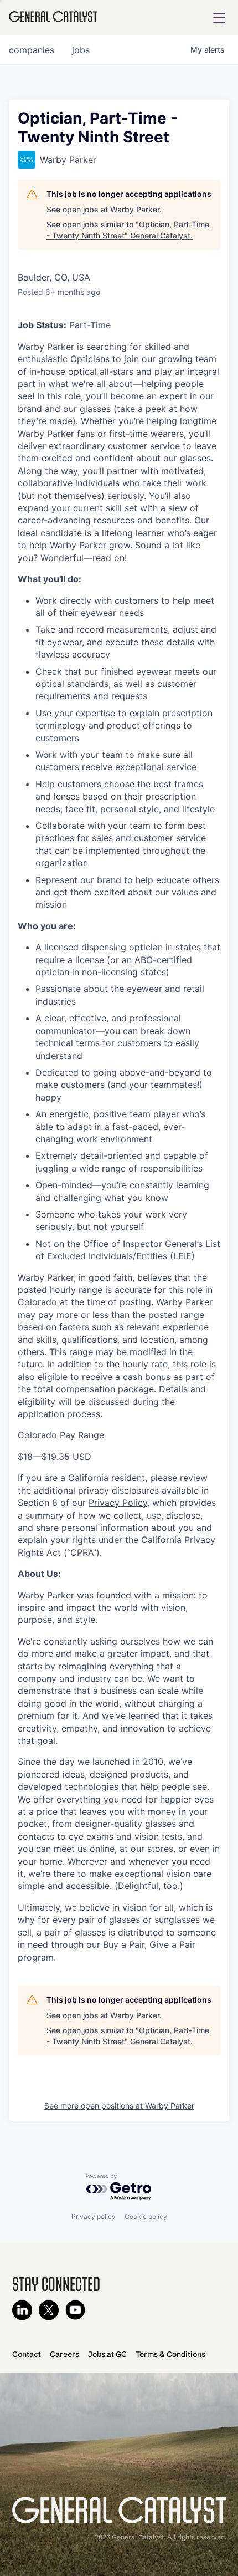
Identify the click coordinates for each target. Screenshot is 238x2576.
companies (32, 50)
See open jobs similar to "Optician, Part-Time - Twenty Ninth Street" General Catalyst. (128, 230)
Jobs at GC (107, 2354)
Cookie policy (146, 2216)
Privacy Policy (118, 1503)
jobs (81, 50)
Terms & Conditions (170, 2354)
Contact (27, 2354)
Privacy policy (94, 2216)
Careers (64, 2354)
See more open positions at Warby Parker (119, 2106)
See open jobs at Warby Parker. (104, 209)
